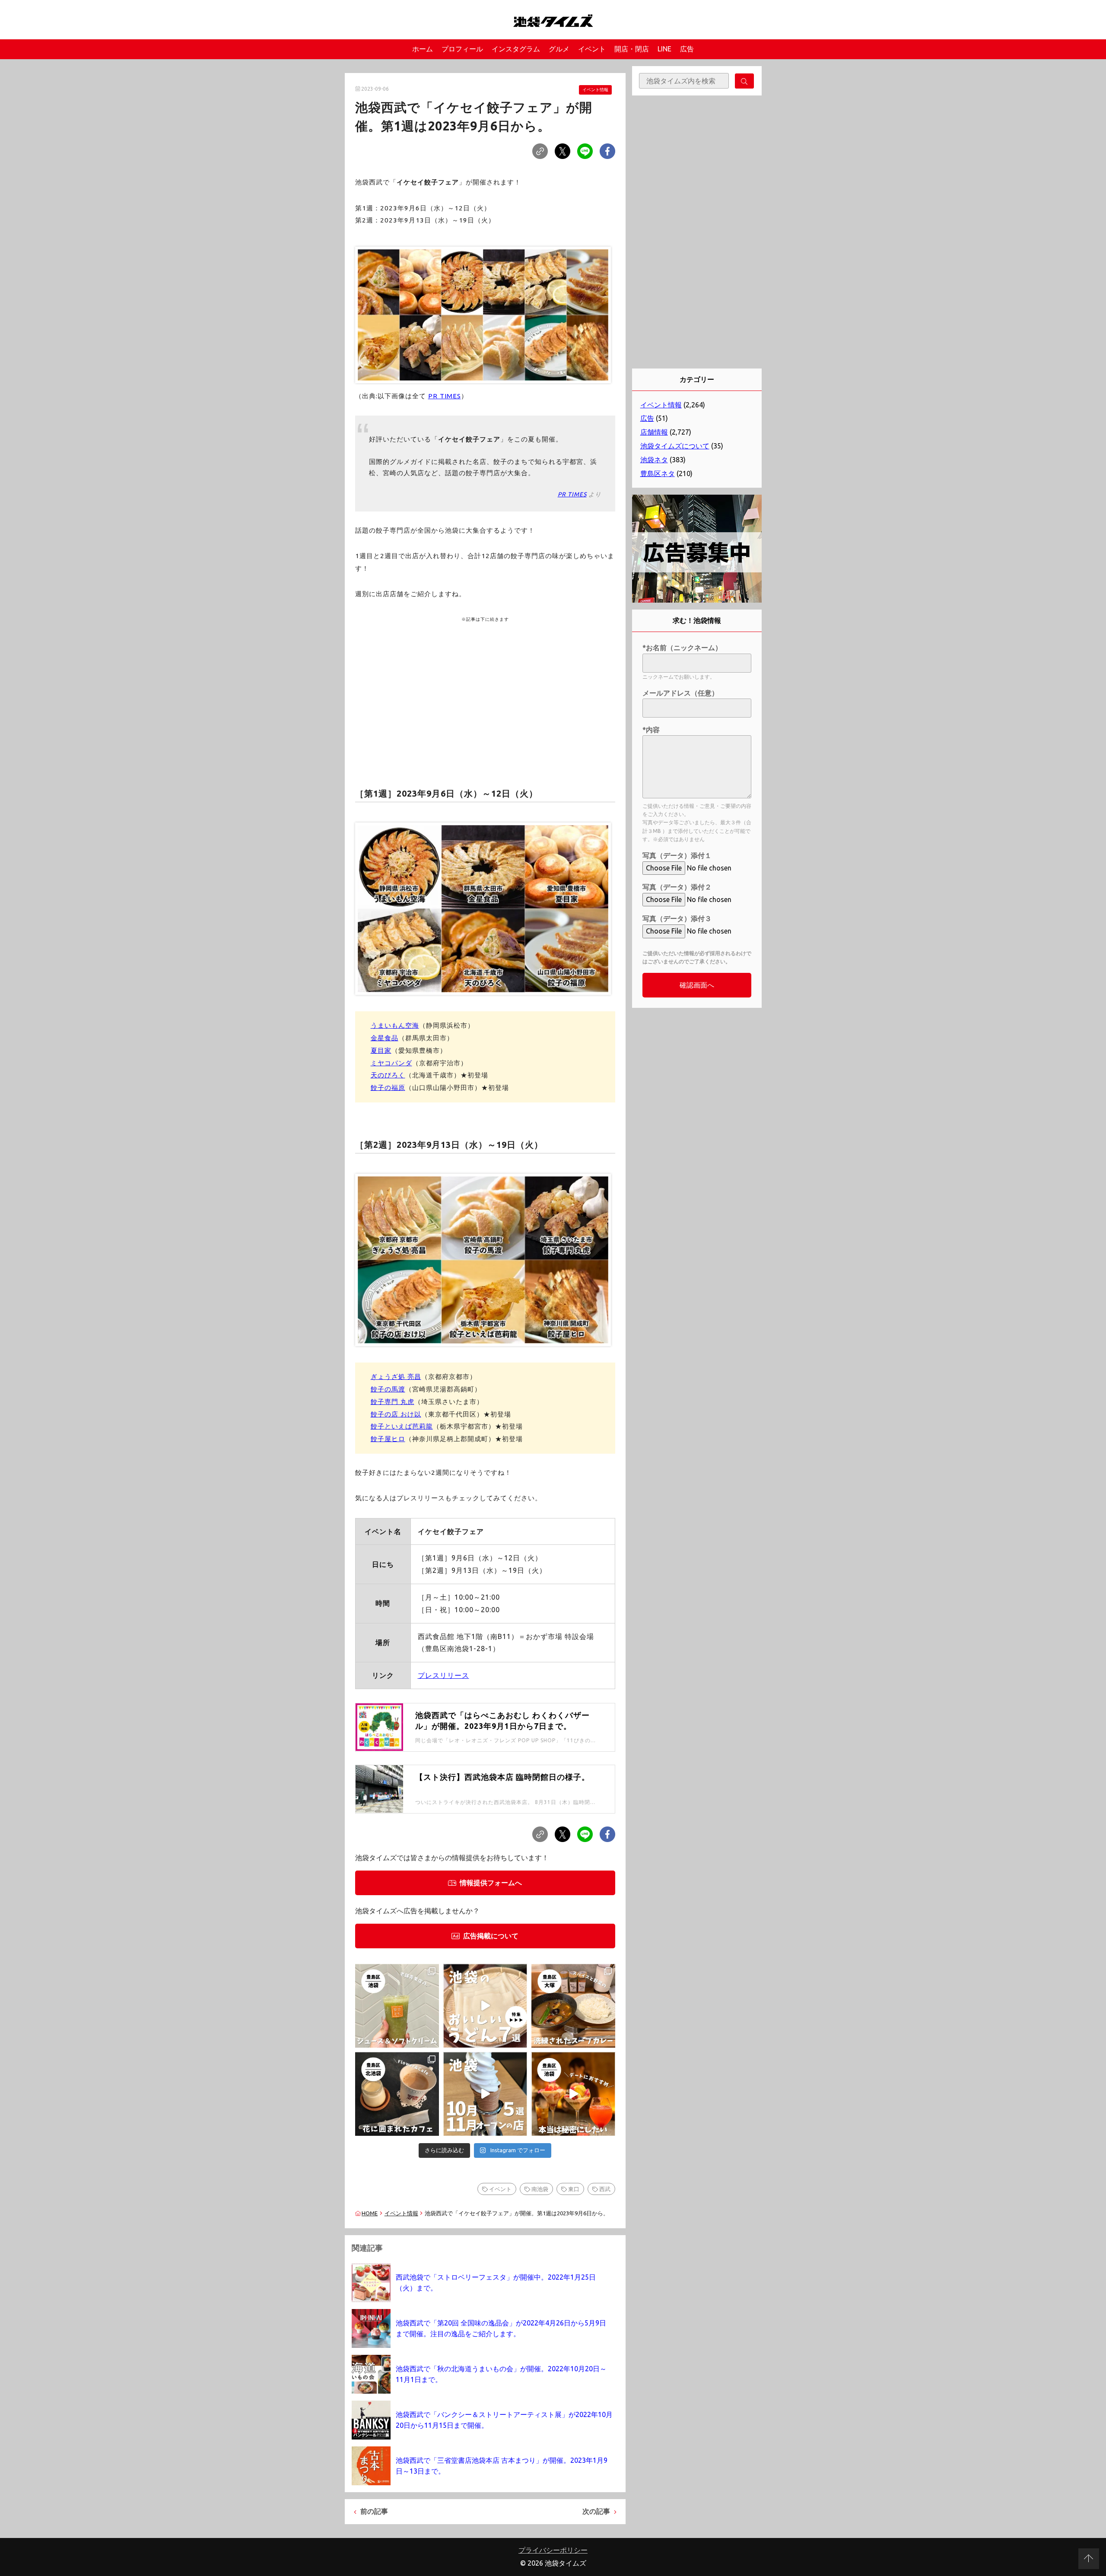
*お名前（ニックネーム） (682, 648)
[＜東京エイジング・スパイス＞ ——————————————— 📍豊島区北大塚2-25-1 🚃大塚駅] (573, 2006)
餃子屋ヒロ (388, 1439)
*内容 (651, 730)
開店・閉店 (632, 49)
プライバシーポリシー (553, 2550)
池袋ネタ (654, 460)
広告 (687, 49)
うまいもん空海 (395, 1025)
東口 (574, 2189)
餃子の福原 (388, 1088)
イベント (592, 49)
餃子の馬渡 (388, 1389)
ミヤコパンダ (391, 1063)
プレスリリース (443, 1675)
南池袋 (540, 2189)
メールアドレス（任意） (680, 693)
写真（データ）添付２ (677, 887)
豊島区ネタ (658, 473)
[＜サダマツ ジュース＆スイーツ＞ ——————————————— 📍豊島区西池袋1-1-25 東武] (397, 2006)
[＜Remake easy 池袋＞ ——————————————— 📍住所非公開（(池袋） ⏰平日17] (573, 2094)
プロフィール (462, 49)
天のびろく (388, 1075)
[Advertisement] (485, 691)
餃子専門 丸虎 (393, 1402)
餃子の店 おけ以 (396, 1414)
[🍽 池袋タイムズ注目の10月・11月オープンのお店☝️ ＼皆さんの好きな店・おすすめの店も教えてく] (485, 2094)
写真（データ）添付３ (677, 918)
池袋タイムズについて (675, 446)
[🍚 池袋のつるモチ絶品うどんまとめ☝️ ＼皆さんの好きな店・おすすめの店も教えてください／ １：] (485, 2006)
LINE (664, 49)
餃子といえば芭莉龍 (402, 1426)
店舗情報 (654, 432)
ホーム (423, 49)
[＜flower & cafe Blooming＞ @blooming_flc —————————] (397, 2094)
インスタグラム (516, 49)
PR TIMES (445, 396)
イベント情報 (595, 90)
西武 (605, 2189)
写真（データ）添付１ (677, 855)
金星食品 (385, 1038)
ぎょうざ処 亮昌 (396, 1377)
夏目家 (381, 1050)
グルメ (559, 49)
